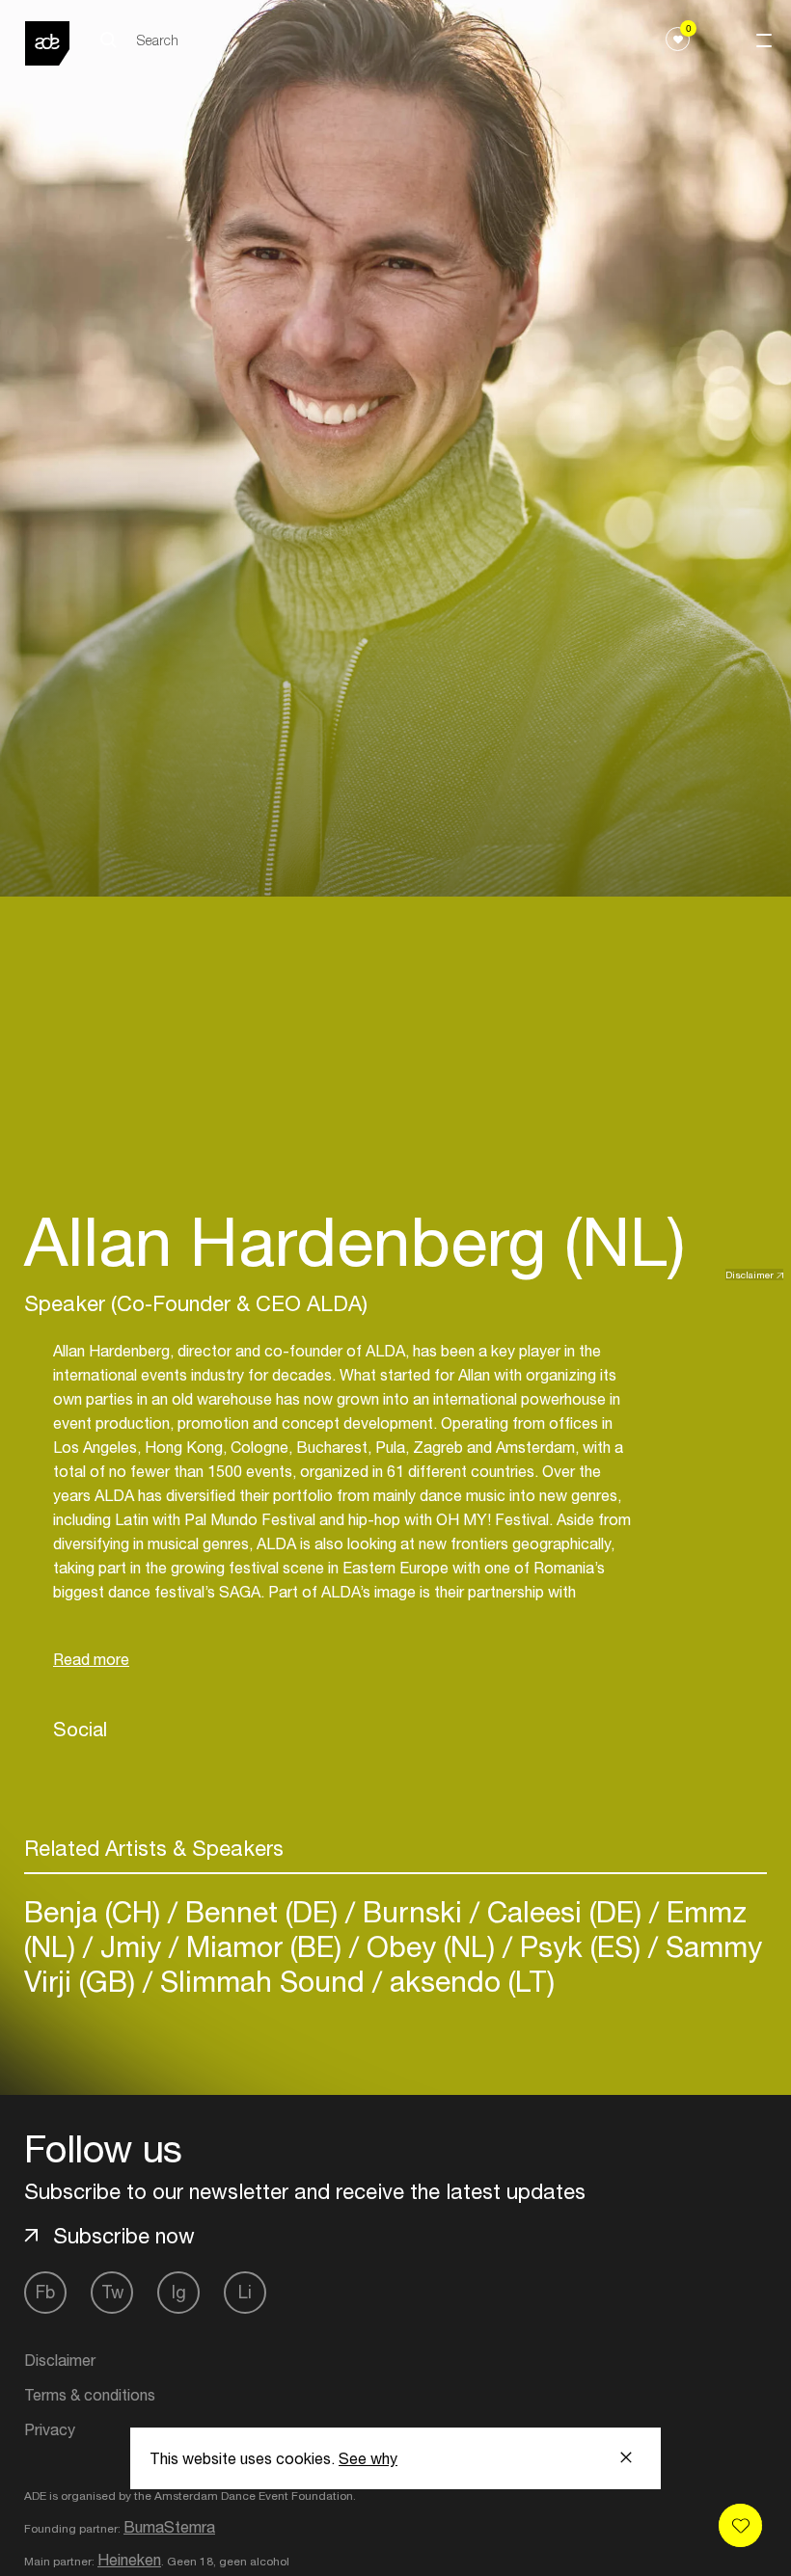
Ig (179, 2292)
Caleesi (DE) (564, 1911)
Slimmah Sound (262, 1981)
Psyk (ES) (580, 1946)
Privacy (50, 2429)
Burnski (412, 1911)
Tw (112, 2292)
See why (368, 2458)
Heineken (129, 2560)
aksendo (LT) (468, 1981)
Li (245, 2292)
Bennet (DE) (261, 1911)
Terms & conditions (90, 2395)
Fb (45, 2292)
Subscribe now (124, 2236)
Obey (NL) (431, 1946)
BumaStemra (169, 2527)
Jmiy (131, 1946)
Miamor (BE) (264, 1946)
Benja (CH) (96, 1911)
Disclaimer (750, 1275)
